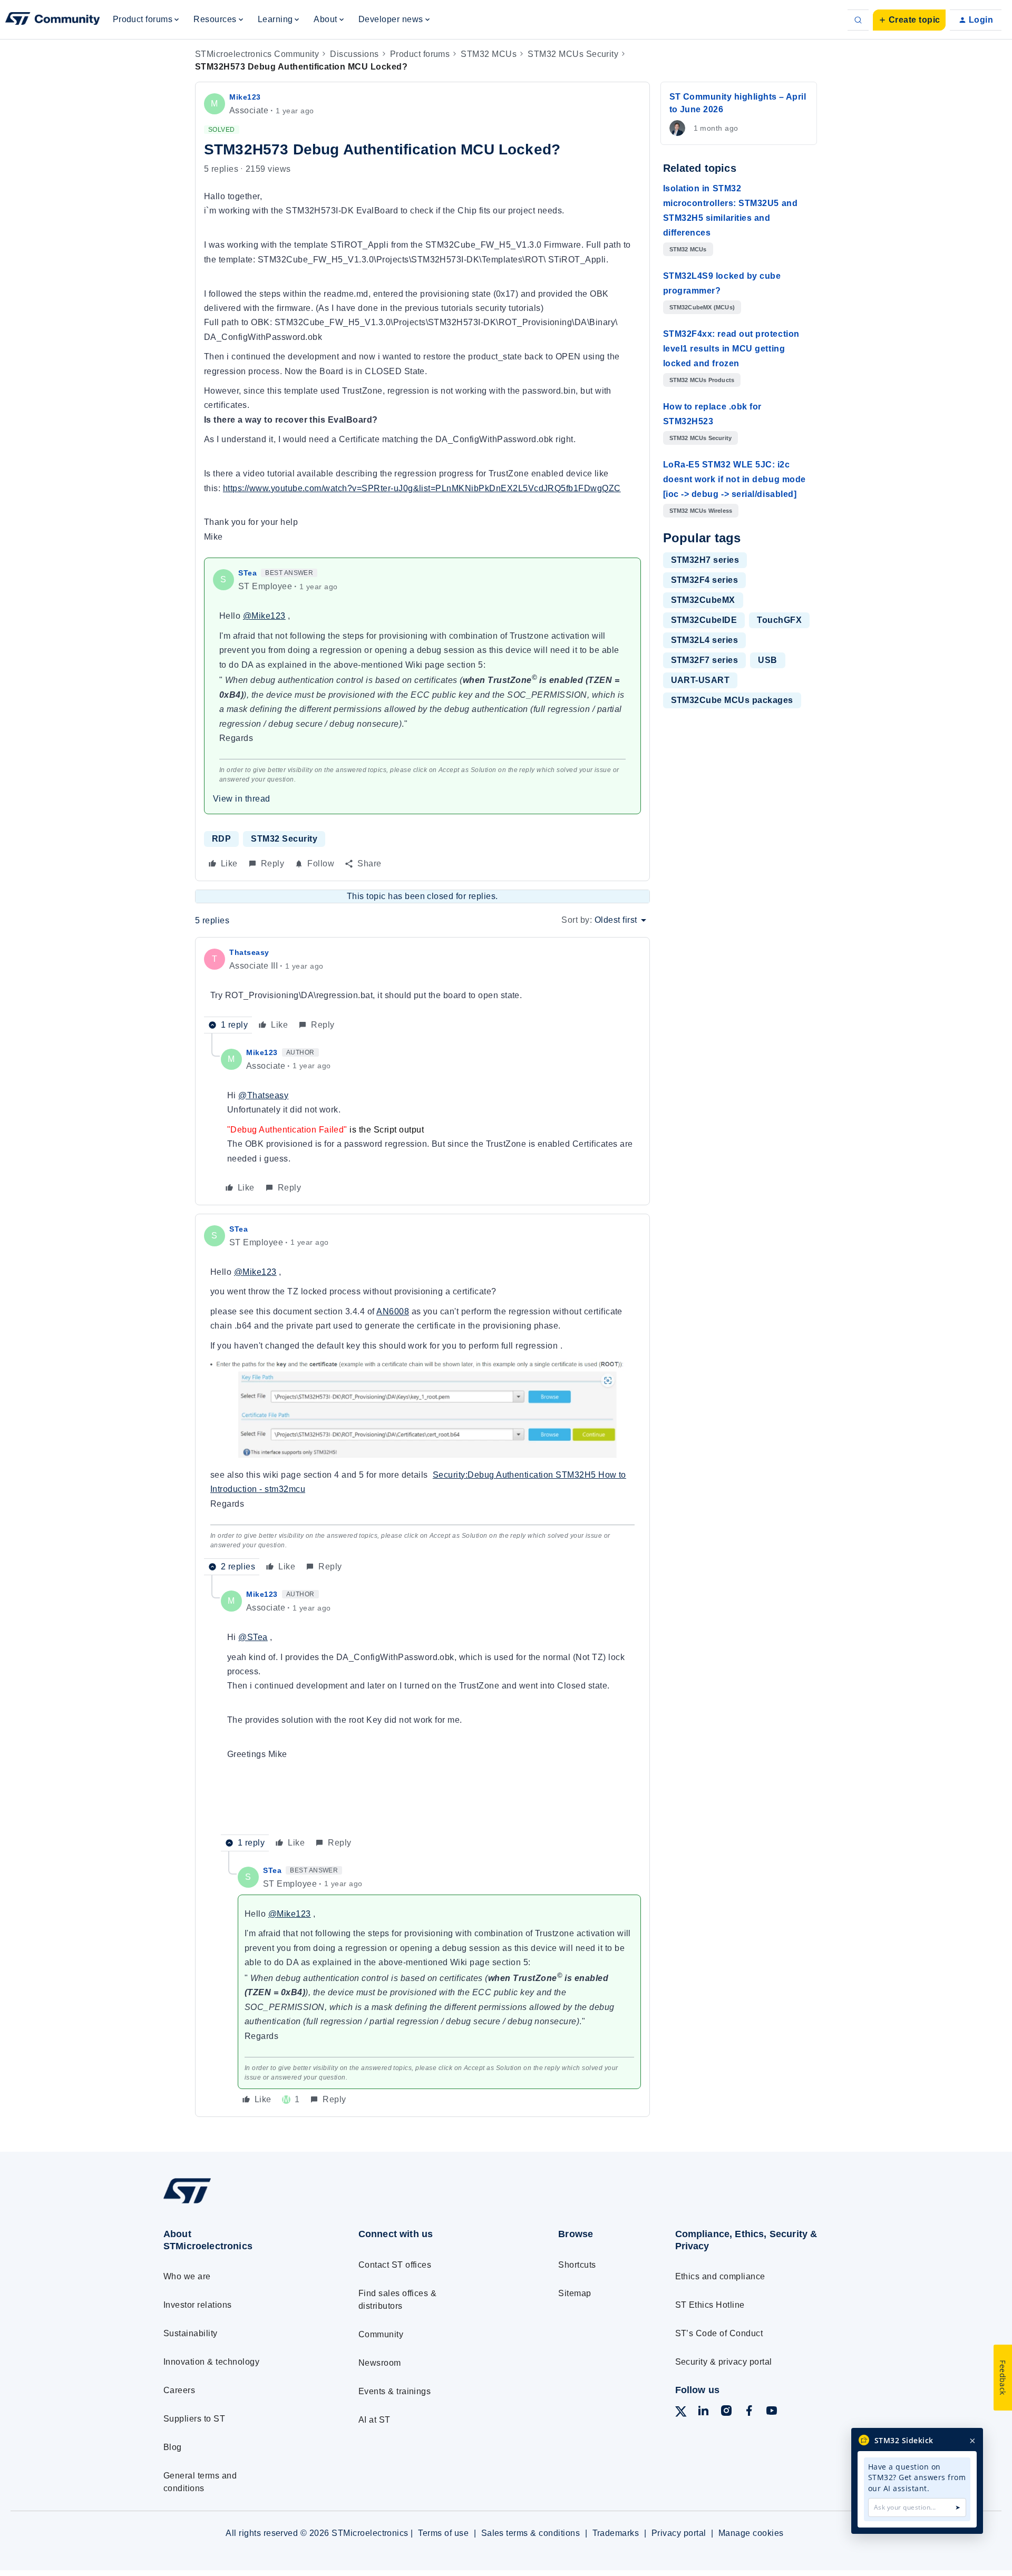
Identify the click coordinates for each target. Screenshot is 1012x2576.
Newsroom (380, 2363)
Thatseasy (249, 952)
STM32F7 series (705, 660)
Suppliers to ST (194, 2419)
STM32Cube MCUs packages (732, 700)
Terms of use (443, 2533)
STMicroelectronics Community (257, 54)
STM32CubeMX (703, 600)
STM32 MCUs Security (573, 54)
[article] (422, 989)
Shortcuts (577, 2265)
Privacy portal (679, 2533)
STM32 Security (284, 839)
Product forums (420, 54)
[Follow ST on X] (681, 2413)
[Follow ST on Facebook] (749, 2412)
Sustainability (191, 2333)
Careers (179, 2390)
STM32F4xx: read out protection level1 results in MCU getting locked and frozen (731, 349)
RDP (221, 839)
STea (247, 573)
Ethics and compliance (720, 2276)
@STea (253, 1637)
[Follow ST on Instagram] (726, 2412)
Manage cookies (751, 2533)
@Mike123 (264, 616)
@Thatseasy (263, 1095)
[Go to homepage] (241, 2203)
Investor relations (198, 2305)
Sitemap (575, 2293)
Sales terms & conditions (531, 2533)
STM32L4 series (705, 640)
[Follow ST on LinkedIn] (703, 2412)
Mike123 (245, 97)
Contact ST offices (395, 2265)
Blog (173, 2447)
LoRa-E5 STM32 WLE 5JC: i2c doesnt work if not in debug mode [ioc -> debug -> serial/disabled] (734, 479)
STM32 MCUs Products (702, 380)
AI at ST (374, 2420)
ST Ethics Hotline (710, 2305)
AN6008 (393, 1311)
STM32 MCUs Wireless (701, 511)
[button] (909, 20)
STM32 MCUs (489, 54)
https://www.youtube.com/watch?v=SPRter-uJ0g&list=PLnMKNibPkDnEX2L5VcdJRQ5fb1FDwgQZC (422, 488)
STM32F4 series (705, 580)
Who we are (187, 2276)
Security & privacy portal (724, 2362)
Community (381, 2334)
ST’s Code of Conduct (719, 2333)
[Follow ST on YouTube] (772, 2412)
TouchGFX (779, 620)
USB (767, 660)
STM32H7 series (705, 560)
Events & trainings (395, 2391)
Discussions (354, 54)
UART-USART (700, 680)
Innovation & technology (211, 2362)
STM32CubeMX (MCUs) (702, 307)
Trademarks (616, 2533)
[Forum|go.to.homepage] (53, 20)
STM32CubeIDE (704, 620)
